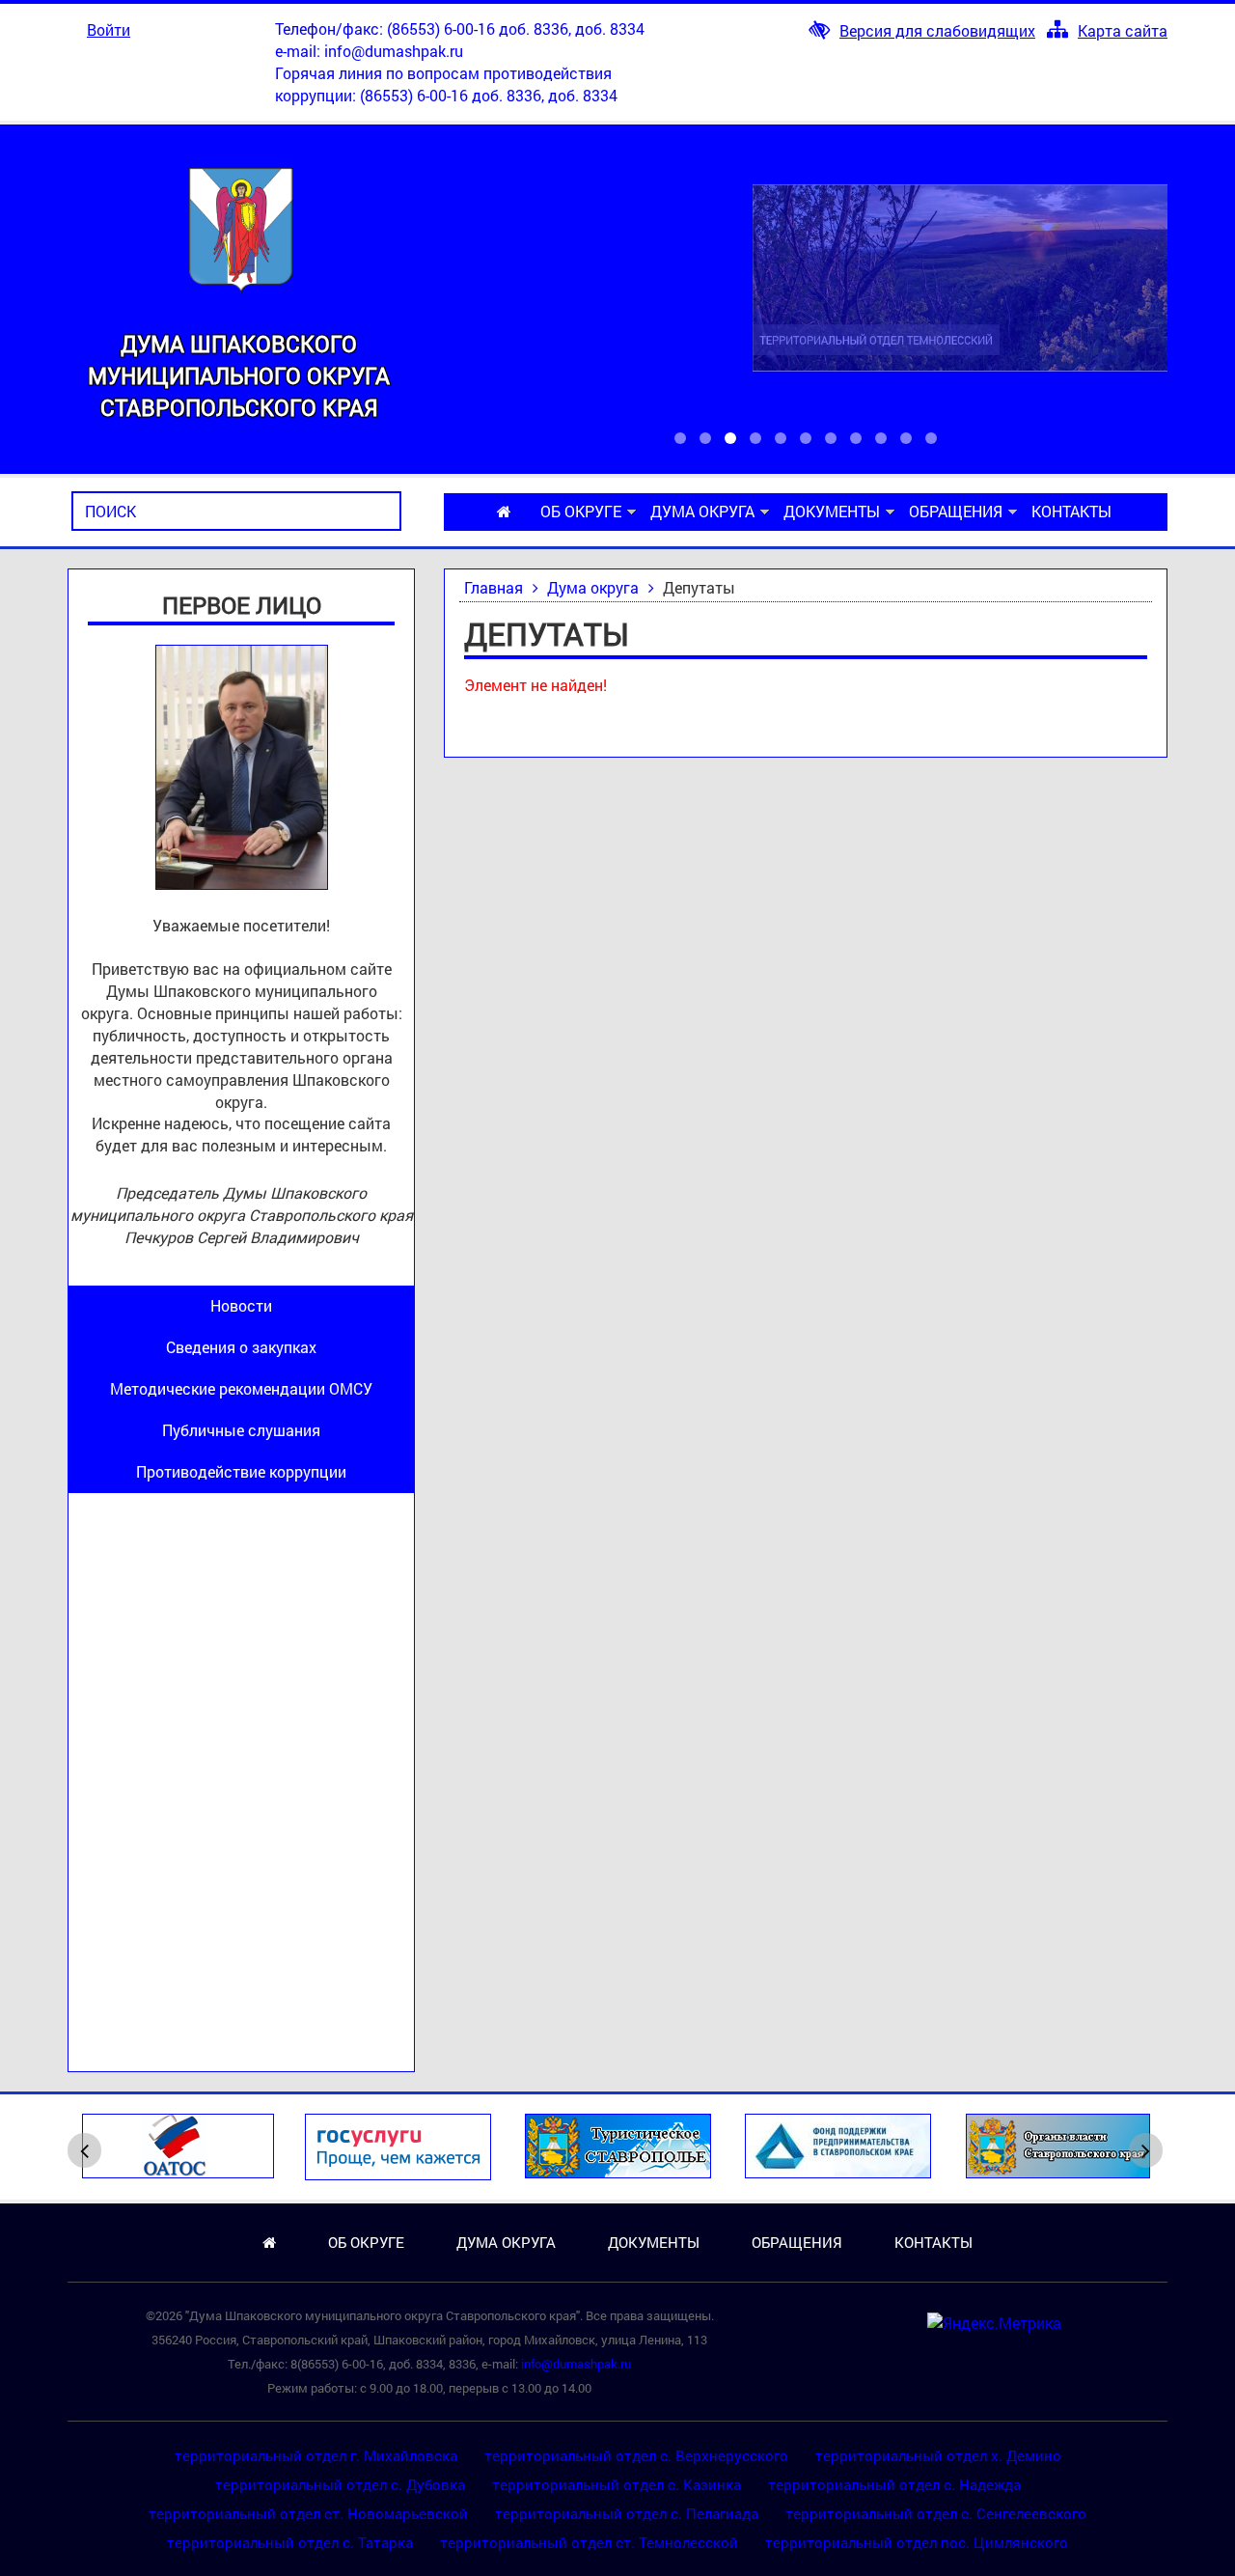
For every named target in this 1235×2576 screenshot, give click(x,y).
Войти (109, 29)
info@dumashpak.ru (394, 51)
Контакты (1071, 511)
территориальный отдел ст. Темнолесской (589, 2542)
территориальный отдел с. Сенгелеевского (936, 2513)
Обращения (956, 511)
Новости (241, 1305)
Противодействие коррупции (241, 1471)
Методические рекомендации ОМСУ (241, 1388)
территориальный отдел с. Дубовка (340, 2484)
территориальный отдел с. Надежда (894, 2484)
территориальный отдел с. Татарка (290, 2542)
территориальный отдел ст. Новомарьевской (308, 2513)
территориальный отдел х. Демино (938, 2455)
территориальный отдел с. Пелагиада (627, 2513)
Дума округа (702, 511)
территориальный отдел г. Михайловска (316, 2455)
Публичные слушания (241, 1430)
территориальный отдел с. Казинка (617, 2484)
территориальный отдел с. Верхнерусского (636, 2455)
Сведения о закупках (241, 1347)
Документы (832, 511)
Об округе (581, 511)
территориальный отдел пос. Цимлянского (917, 2542)
